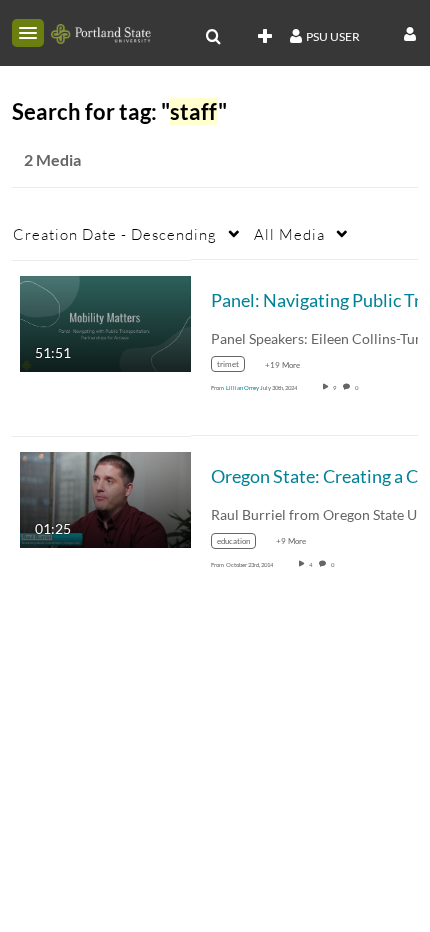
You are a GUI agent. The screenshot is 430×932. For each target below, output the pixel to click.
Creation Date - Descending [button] (115, 234)
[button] (28, 33)
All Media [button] (289, 234)
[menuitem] (213, 37)
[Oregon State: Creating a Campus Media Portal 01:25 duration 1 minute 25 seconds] (105, 498)
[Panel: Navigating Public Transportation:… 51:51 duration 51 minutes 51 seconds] (105, 321)
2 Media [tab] (52, 159)
